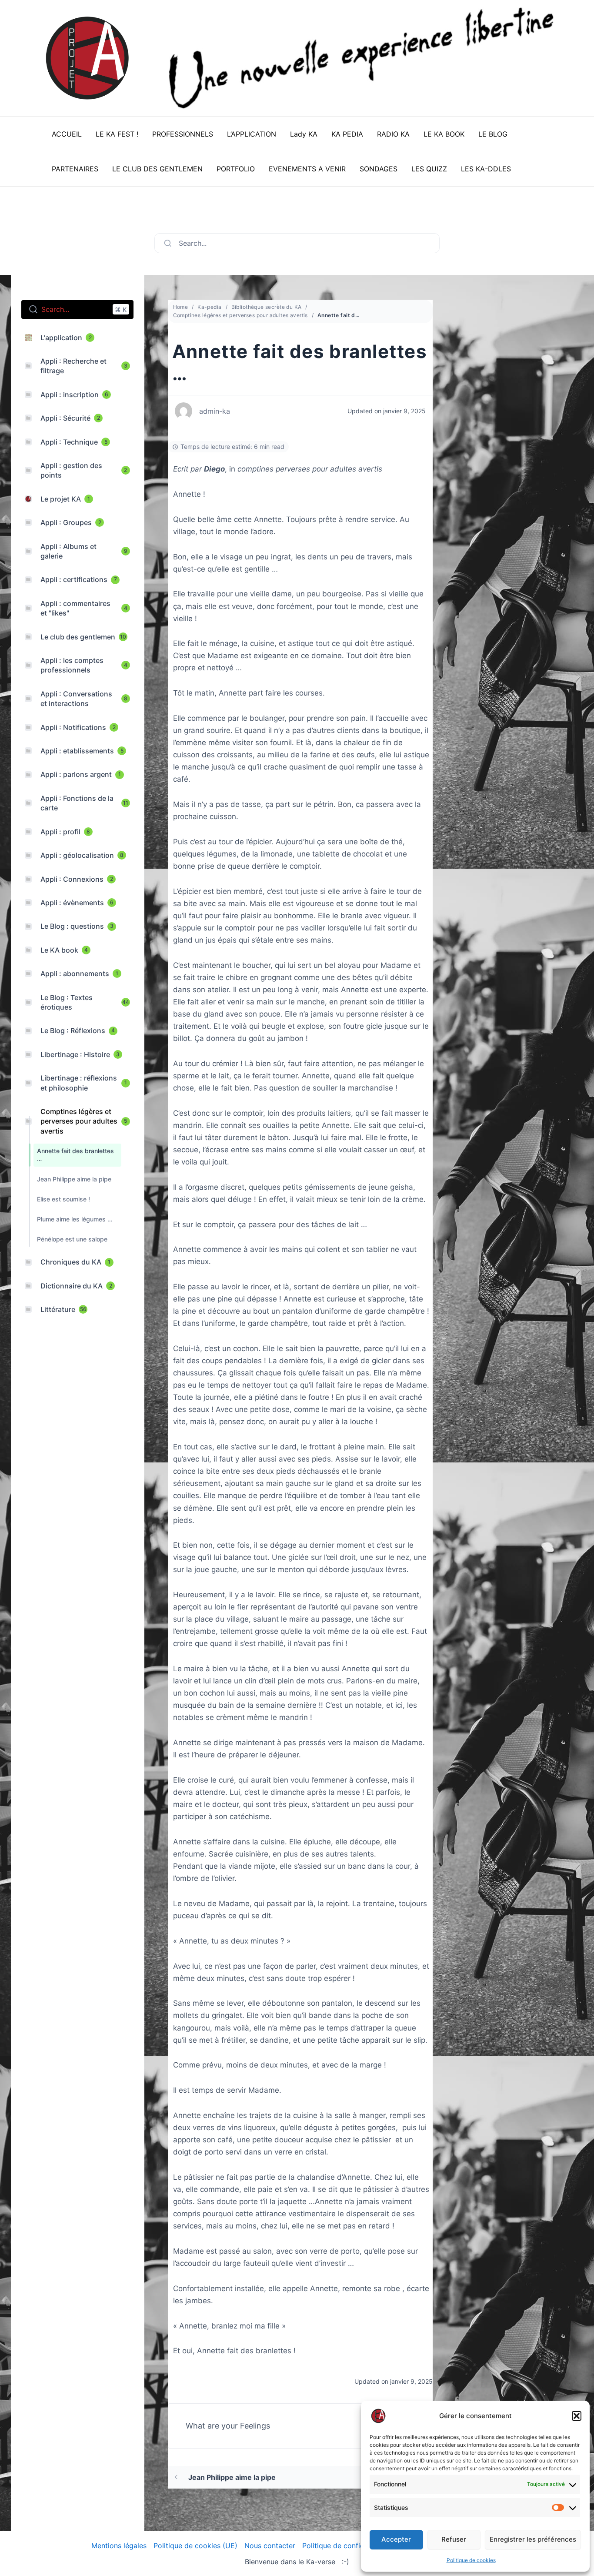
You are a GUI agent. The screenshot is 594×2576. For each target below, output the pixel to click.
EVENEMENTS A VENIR (307, 169)
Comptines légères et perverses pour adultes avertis (240, 315)
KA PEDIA (347, 134)
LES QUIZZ (429, 169)
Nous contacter (270, 2546)
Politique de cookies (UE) (195, 2546)
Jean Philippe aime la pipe (232, 2477)
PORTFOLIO (236, 169)
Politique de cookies (471, 2560)
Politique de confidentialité (346, 2546)
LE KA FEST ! (117, 134)
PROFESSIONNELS (183, 134)
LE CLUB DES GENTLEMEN (157, 169)
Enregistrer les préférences (533, 2539)
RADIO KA (393, 134)
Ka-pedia (209, 307)
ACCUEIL (67, 134)
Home (181, 307)
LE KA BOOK (444, 134)
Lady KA (304, 134)
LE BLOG (493, 134)
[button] (577, 2416)
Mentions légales (119, 2546)
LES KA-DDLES (486, 169)
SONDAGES (379, 169)
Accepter (396, 2539)
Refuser (454, 2539)
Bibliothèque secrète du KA (267, 307)
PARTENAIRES (75, 169)
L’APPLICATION (252, 134)
